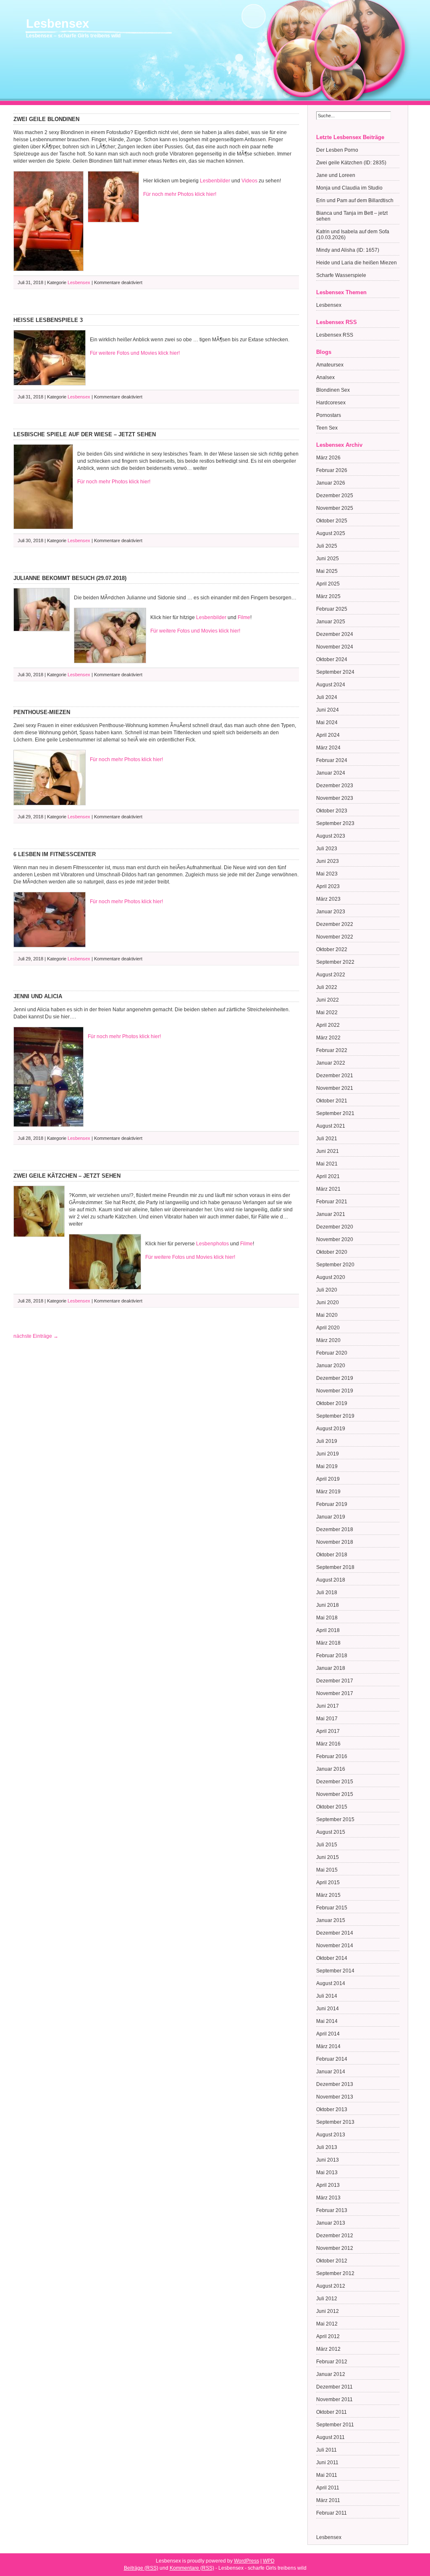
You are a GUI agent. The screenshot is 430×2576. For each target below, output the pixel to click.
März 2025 (328, 596)
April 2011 (328, 2488)
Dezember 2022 (335, 924)
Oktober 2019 (332, 1403)
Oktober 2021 (332, 1101)
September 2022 (335, 962)
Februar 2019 (332, 1504)
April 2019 (328, 1479)
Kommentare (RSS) (192, 2568)
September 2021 (335, 1113)
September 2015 (335, 1819)
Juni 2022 (328, 1000)
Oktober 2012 (332, 2261)
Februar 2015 (332, 1908)
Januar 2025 (331, 622)
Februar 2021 (332, 1202)
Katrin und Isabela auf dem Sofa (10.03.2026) (353, 235)
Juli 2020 (327, 1290)
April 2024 (328, 735)
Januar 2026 (331, 483)
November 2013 (335, 2097)
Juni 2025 (328, 559)
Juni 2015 (328, 1857)
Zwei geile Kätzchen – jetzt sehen (67, 1176)
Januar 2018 (331, 1668)
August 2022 (331, 975)
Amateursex (330, 365)
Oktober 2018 (332, 1555)
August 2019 (331, 1429)
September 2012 (335, 2273)
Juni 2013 (328, 2160)
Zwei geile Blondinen (46, 119)
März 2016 (328, 1744)
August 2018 (331, 1580)
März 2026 (328, 458)
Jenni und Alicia (38, 996)
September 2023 (335, 823)
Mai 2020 (327, 1315)
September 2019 (335, 1416)
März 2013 (328, 2198)
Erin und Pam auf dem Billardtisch (355, 200)
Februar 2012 (332, 2362)
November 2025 (335, 508)
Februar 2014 (332, 2059)
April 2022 (328, 1025)
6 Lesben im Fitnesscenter (55, 854)
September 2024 (335, 672)
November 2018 (335, 1542)
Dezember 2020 (335, 1227)
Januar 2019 (331, 1517)
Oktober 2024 (332, 659)
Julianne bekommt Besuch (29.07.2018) (70, 578)
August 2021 (331, 1126)
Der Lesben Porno (337, 150)
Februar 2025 (332, 609)
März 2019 (328, 1492)
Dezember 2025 (335, 496)
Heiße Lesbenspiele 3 (48, 320)
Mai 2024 (327, 722)
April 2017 (328, 1731)
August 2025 (331, 533)
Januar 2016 (331, 1769)
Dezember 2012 (335, 2236)
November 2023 (335, 798)
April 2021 (328, 1176)
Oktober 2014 (332, 1958)
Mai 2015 (327, 1870)
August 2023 (331, 836)
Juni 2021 (328, 1151)
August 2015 (331, 1832)
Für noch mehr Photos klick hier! (180, 194)
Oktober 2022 (332, 949)
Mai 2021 (327, 1164)
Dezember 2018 (335, 1529)
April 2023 (328, 886)
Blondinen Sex (333, 390)
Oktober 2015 (332, 1807)
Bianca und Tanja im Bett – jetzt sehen (352, 216)
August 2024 (331, 685)
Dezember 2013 (335, 2084)
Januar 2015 (331, 1920)
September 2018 (335, 1567)
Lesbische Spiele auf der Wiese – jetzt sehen (85, 434)
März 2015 (328, 1895)
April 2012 (328, 2336)
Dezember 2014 (335, 1933)
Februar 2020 (332, 1353)
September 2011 (335, 2425)
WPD (269, 2561)
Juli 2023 (327, 849)
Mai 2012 (327, 2324)
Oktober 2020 (332, 1252)
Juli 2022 (327, 987)
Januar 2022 (331, 1063)
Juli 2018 (327, 1593)
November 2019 (335, 1391)
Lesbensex (58, 24)
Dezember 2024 (335, 634)
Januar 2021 (331, 1214)
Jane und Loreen (336, 175)
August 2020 (331, 1277)
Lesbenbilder (215, 181)
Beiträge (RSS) (141, 2568)
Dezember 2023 (335, 786)
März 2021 (328, 1189)
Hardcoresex (331, 403)
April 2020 (328, 1328)
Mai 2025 (327, 571)
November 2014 (335, 1946)
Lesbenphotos (212, 1244)
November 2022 (335, 937)
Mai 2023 (327, 874)
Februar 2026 (332, 470)
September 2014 (335, 1971)
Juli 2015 (327, 1845)
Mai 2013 (327, 2173)
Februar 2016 (332, 1756)
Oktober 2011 (332, 2412)
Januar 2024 (331, 773)
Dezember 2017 (335, 1681)
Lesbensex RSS (335, 335)
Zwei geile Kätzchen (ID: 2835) (351, 163)
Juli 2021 (327, 1139)
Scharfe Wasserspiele (341, 275)
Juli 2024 (327, 697)
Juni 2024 (328, 710)
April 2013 (328, 2185)
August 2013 (331, 2135)
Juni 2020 (328, 1303)
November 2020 (335, 1239)
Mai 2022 (327, 1012)
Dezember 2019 (335, 1378)
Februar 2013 (332, 2210)
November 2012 (335, 2248)
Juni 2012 (328, 2311)
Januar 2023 (331, 912)
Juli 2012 (327, 2299)
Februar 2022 (332, 1050)
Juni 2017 (328, 1706)
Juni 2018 (328, 1605)
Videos (249, 181)
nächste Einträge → (36, 1336)
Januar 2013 (331, 2223)
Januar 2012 (331, 2374)
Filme (244, 617)
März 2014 (328, 2046)
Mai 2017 (327, 1719)
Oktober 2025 (332, 521)
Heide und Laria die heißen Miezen (357, 263)
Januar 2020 (331, 1366)
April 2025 (328, 584)
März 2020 (328, 1340)
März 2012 (328, 2349)
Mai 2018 (327, 1618)
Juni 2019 (328, 1454)
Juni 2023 (328, 861)
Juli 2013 (327, 2147)
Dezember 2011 (334, 2387)
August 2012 (331, 2286)
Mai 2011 (327, 2475)
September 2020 (335, 1265)
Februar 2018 (332, 1656)
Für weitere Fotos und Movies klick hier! (135, 353)
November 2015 (335, 1794)
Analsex (325, 377)
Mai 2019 (327, 1466)
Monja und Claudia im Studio (349, 188)
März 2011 (328, 2500)
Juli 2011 (326, 2450)
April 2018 (328, 1630)
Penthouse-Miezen (42, 712)
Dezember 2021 (335, 1076)
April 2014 (328, 2034)
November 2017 (335, 1693)
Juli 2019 (327, 1441)
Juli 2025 (327, 546)
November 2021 (335, 1088)
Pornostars (329, 415)
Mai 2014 (327, 2021)
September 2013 (335, 2122)
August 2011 (330, 2437)
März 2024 (328, 748)
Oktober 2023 (332, 811)
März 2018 (328, 1643)
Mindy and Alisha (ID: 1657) (348, 250)
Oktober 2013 (332, 2109)
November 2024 (335, 647)
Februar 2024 (332, 760)
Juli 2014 (327, 1996)
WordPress (246, 2561)
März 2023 (328, 899)
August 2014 (331, 1983)
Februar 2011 (332, 2513)
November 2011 (334, 2399)
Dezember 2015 (335, 1782)
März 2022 (328, 1038)
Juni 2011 (327, 2463)
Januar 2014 (331, 2072)
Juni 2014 (328, 2009)
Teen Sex (327, 428)
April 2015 (328, 1883)
